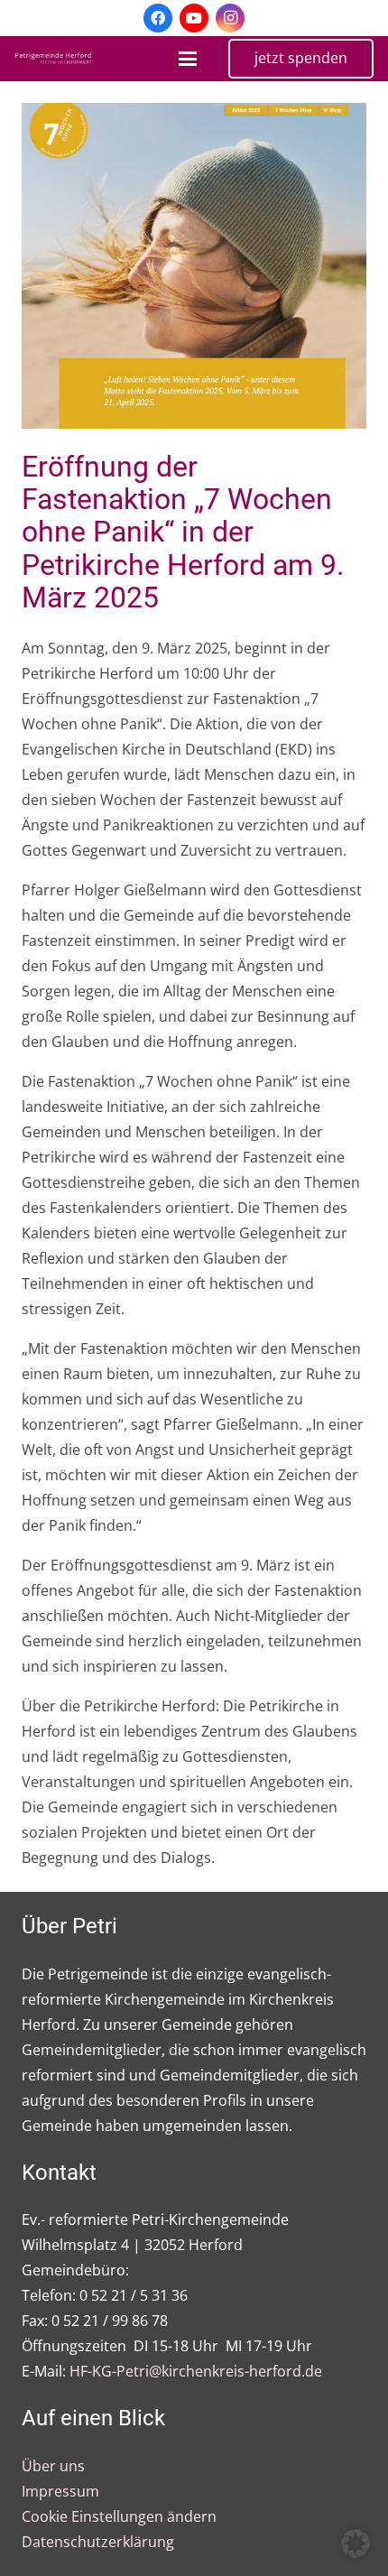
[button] (188, 59)
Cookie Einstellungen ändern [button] (119, 2516)
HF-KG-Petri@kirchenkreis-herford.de (196, 2371)
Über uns (53, 2466)
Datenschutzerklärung (98, 2542)
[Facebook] (158, 18)
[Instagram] (230, 18)
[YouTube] (194, 18)
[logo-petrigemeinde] (56, 59)
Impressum (60, 2491)
